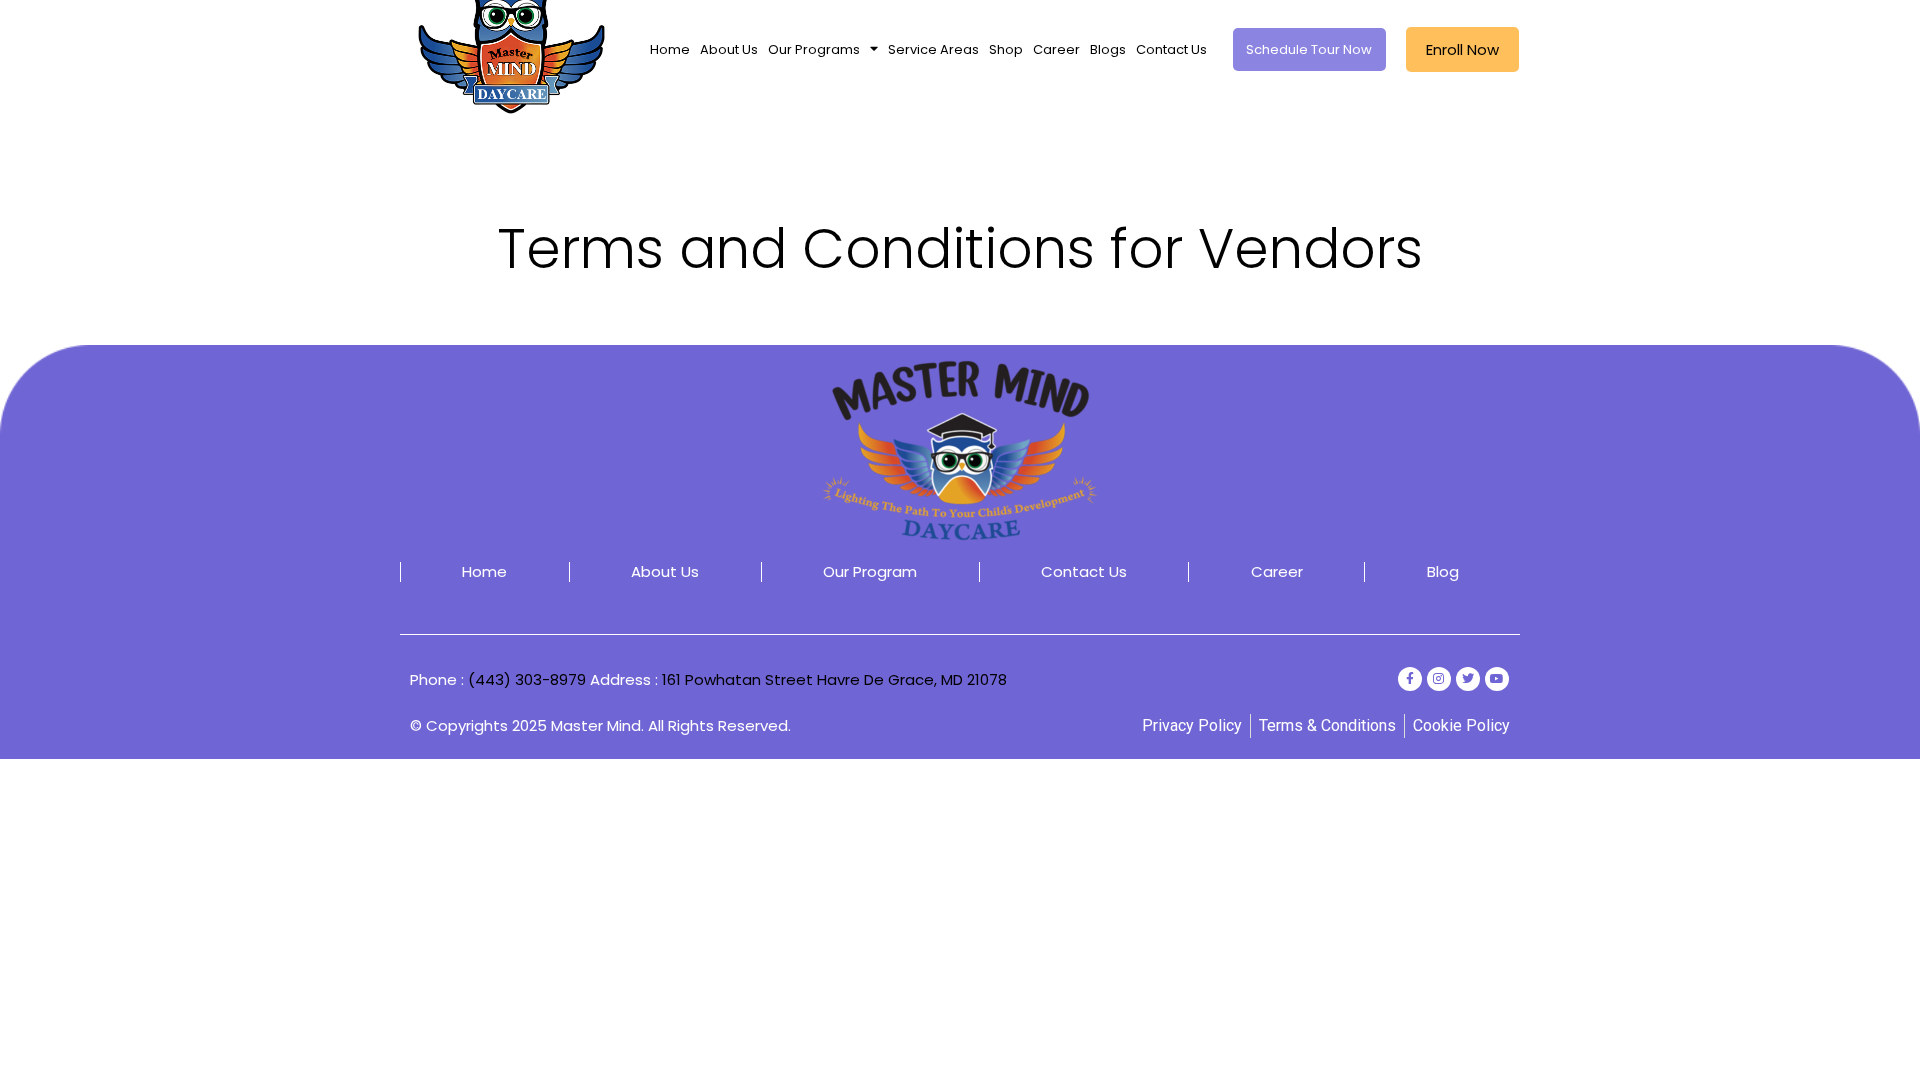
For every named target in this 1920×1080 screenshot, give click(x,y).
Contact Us (1171, 49)
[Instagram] (1439, 679)
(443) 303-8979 (527, 679)
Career (1056, 49)
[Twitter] (1468, 679)
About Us (729, 49)
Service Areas (933, 49)
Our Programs (814, 49)
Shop (1006, 49)
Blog (1443, 572)
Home (670, 49)
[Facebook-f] (1410, 679)
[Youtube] (1497, 679)
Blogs (1108, 49)
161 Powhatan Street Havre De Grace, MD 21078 (834, 679)
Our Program (870, 572)
